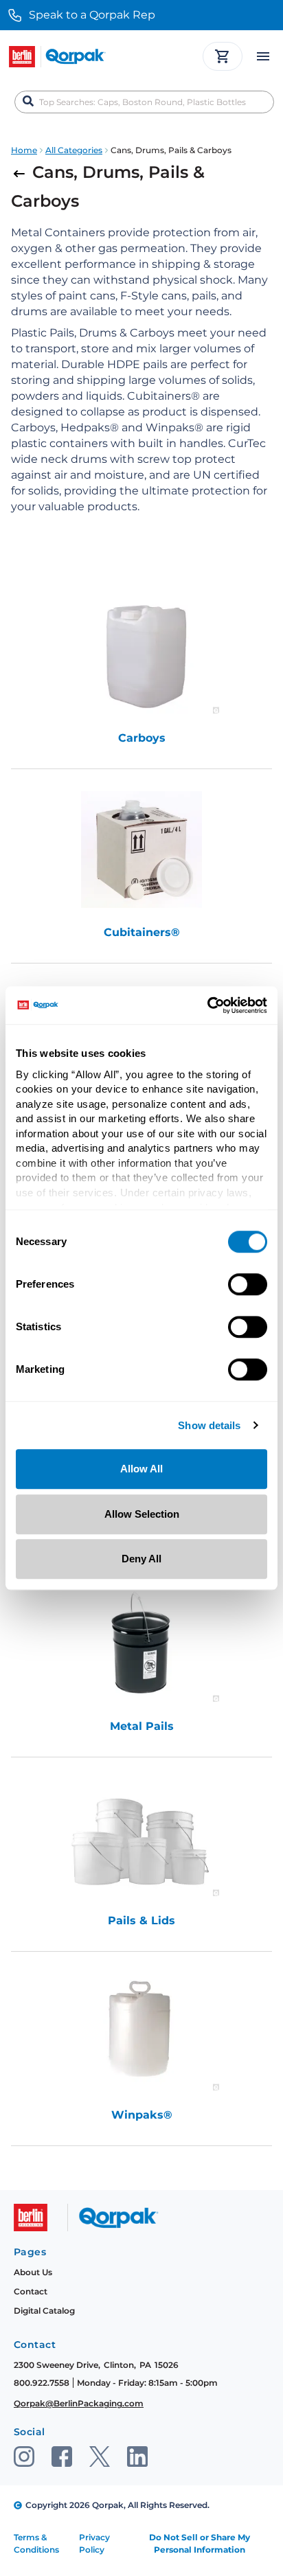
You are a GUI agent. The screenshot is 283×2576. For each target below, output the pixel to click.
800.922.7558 (42, 2383)
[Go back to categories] (22, 172)
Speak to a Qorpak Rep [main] (92, 15)
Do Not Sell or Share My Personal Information (200, 2543)
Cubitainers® (142, 932)
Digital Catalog (44, 2311)
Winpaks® (142, 2115)
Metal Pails (142, 1726)
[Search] (28, 102)
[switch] (248, 1284)
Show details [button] (209, 1426)
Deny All (141, 1559)
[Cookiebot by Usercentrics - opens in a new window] (207, 1005)
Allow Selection (142, 1514)
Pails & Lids (141, 1920)
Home (24, 150)
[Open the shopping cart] (223, 56)
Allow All (141, 1469)
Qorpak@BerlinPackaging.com (79, 2403)
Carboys (142, 738)
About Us (33, 2272)
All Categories (74, 150)
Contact (31, 2291)
